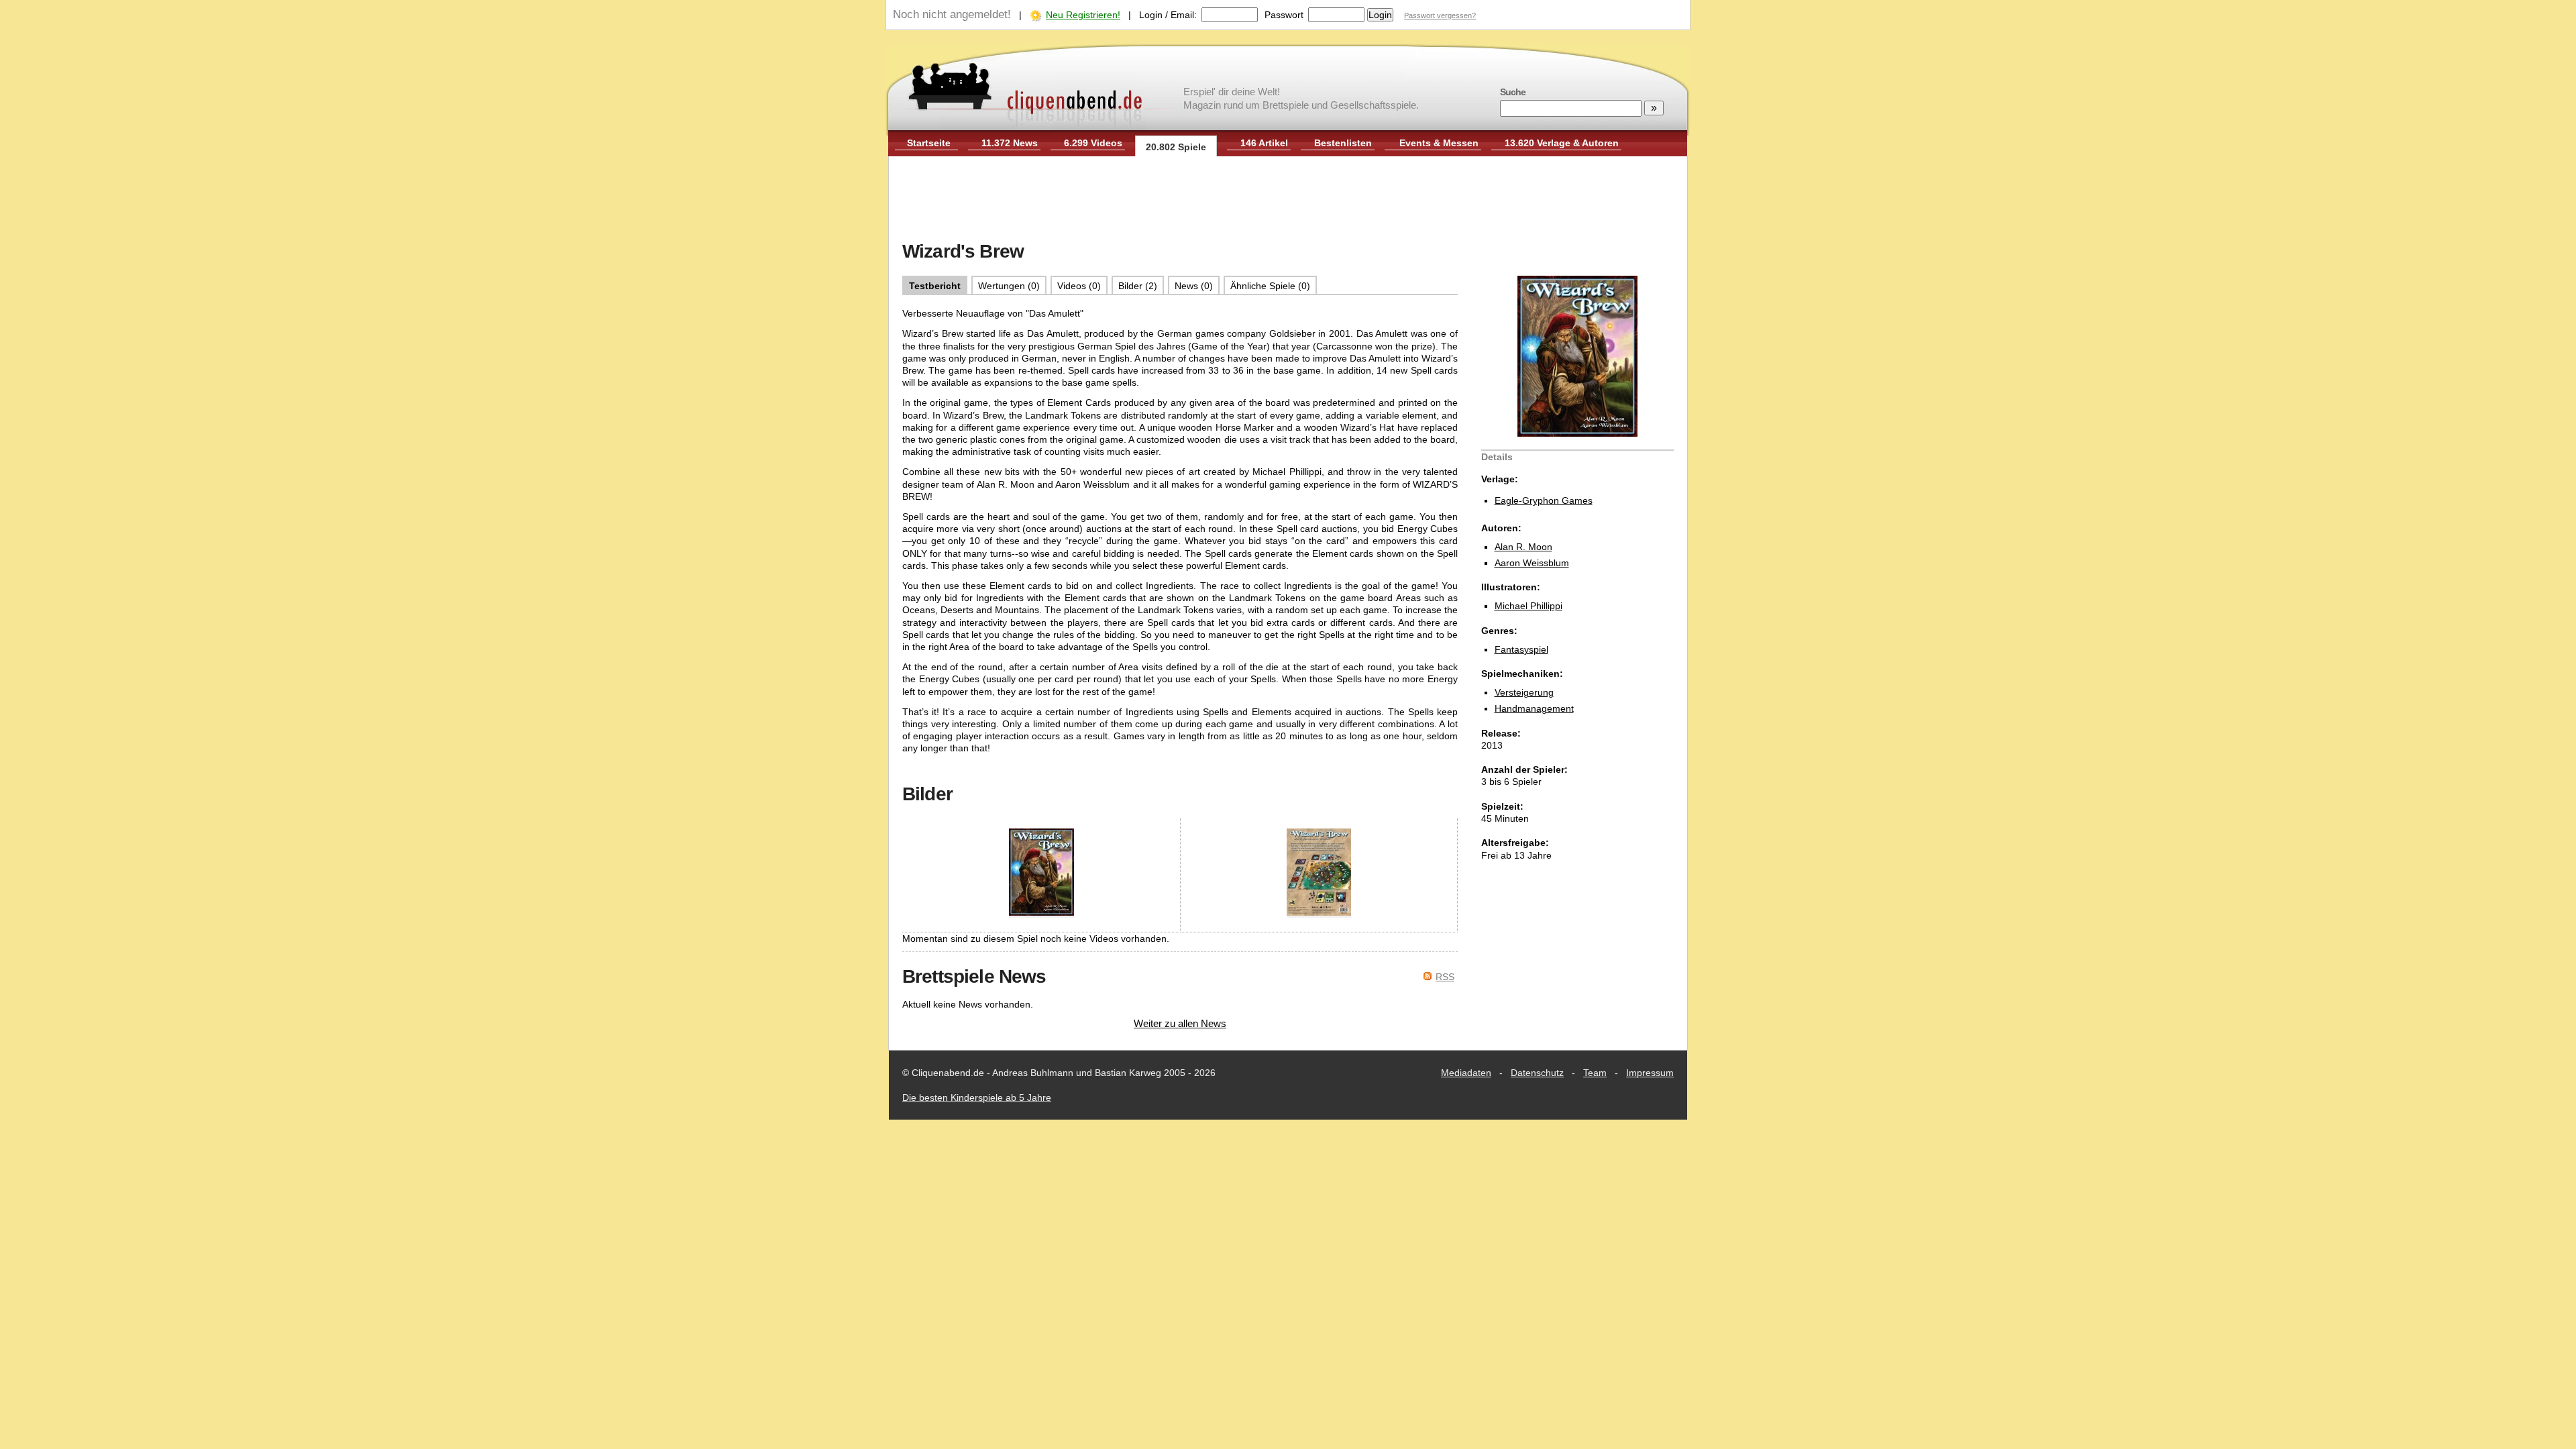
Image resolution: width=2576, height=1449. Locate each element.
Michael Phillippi (1528, 606)
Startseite (929, 143)
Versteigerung (1524, 692)
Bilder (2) (1138, 286)
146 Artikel (1264, 143)
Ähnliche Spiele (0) (1270, 286)
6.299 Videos (1093, 143)
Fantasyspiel (1521, 649)
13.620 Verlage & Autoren (1562, 143)
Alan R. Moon (1523, 547)
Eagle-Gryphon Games (1544, 500)
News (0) (1194, 286)
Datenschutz (1537, 1073)
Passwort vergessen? (1440, 15)
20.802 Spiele (1176, 147)
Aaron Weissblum (1532, 563)
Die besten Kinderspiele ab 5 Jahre (977, 1097)
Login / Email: (1168, 15)
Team (1595, 1073)
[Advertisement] (1288, 200)
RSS (1445, 977)
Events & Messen (1439, 143)
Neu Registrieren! (1083, 15)
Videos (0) (1079, 286)
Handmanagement (1534, 708)
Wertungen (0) (1009, 286)
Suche (1513, 92)
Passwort (1284, 15)
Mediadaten (1466, 1073)
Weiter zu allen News (1180, 1023)
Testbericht (935, 286)
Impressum (1650, 1073)
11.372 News (1010, 143)
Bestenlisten (1343, 143)
